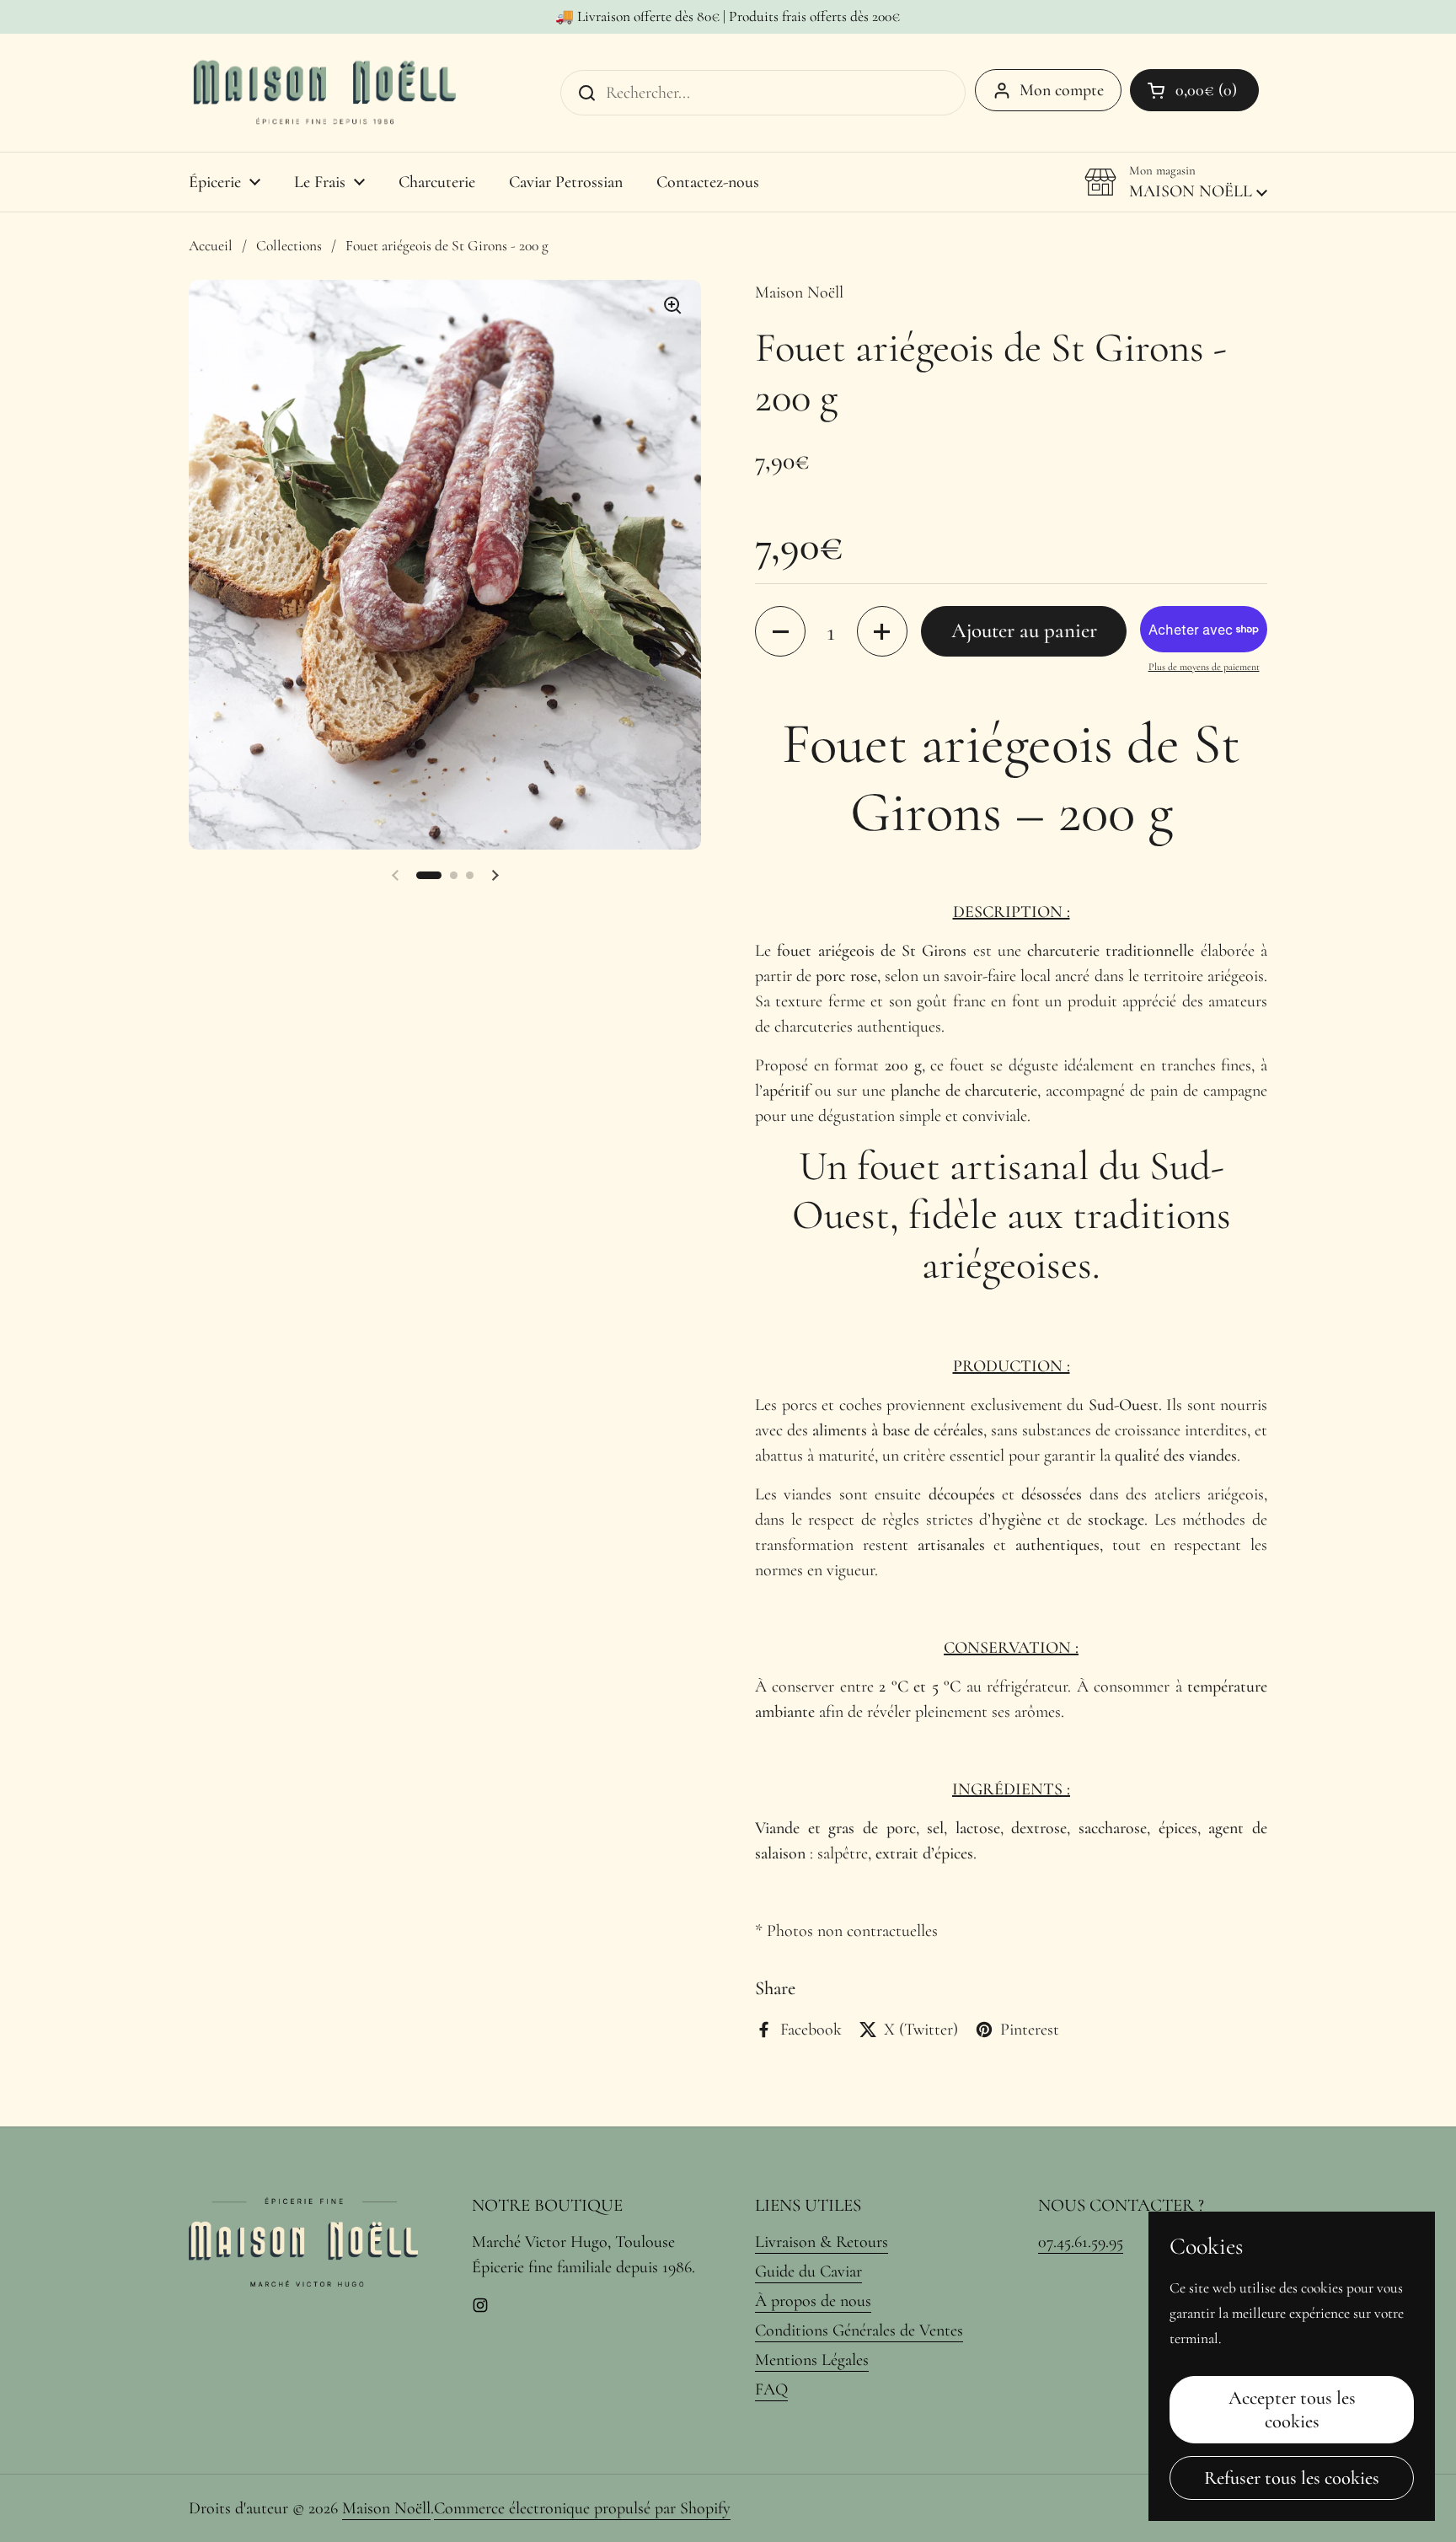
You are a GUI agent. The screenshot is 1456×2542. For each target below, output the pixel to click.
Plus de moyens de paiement (1204, 667)
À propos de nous (813, 2301)
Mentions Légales (812, 2360)
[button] (1194, 90)
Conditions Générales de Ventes (859, 2330)
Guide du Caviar (808, 2271)
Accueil (211, 246)
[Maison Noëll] (324, 93)
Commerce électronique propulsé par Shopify (582, 2508)
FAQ (771, 2389)
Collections (289, 246)
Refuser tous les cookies (1292, 2478)
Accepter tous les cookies (1292, 2409)
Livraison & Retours (822, 2242)
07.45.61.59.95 (1081, 2242)
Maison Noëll (386, 2508)
